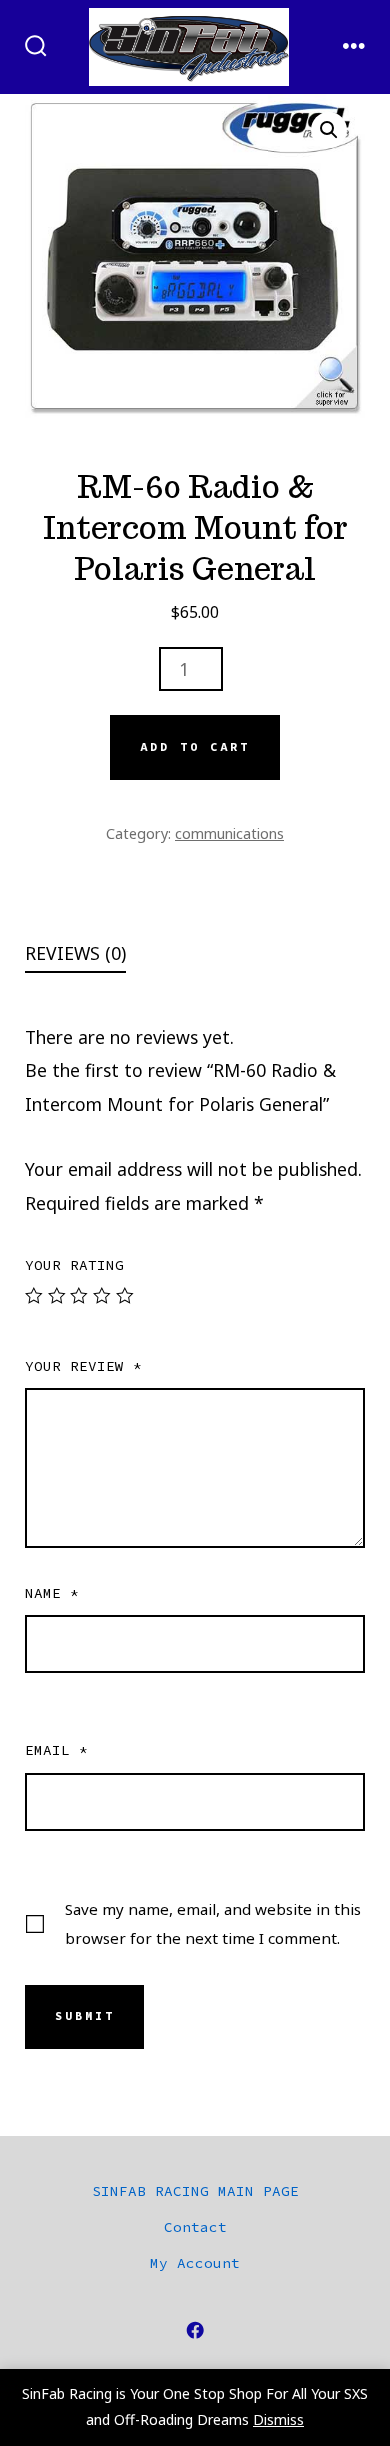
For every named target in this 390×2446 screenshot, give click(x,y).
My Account (195, 2263)
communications (229, 833)
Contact (195, 2227)
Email (56, 1750)
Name (52, 1593)
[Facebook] (195, 2330)
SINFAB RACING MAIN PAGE (195, 2191)
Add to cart (195, 747)
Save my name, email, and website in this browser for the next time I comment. (213, 1923)
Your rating (74, 1265)
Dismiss (278, 2419)
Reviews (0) (75, 953)
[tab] (179, 954)
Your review (83, 1366)
